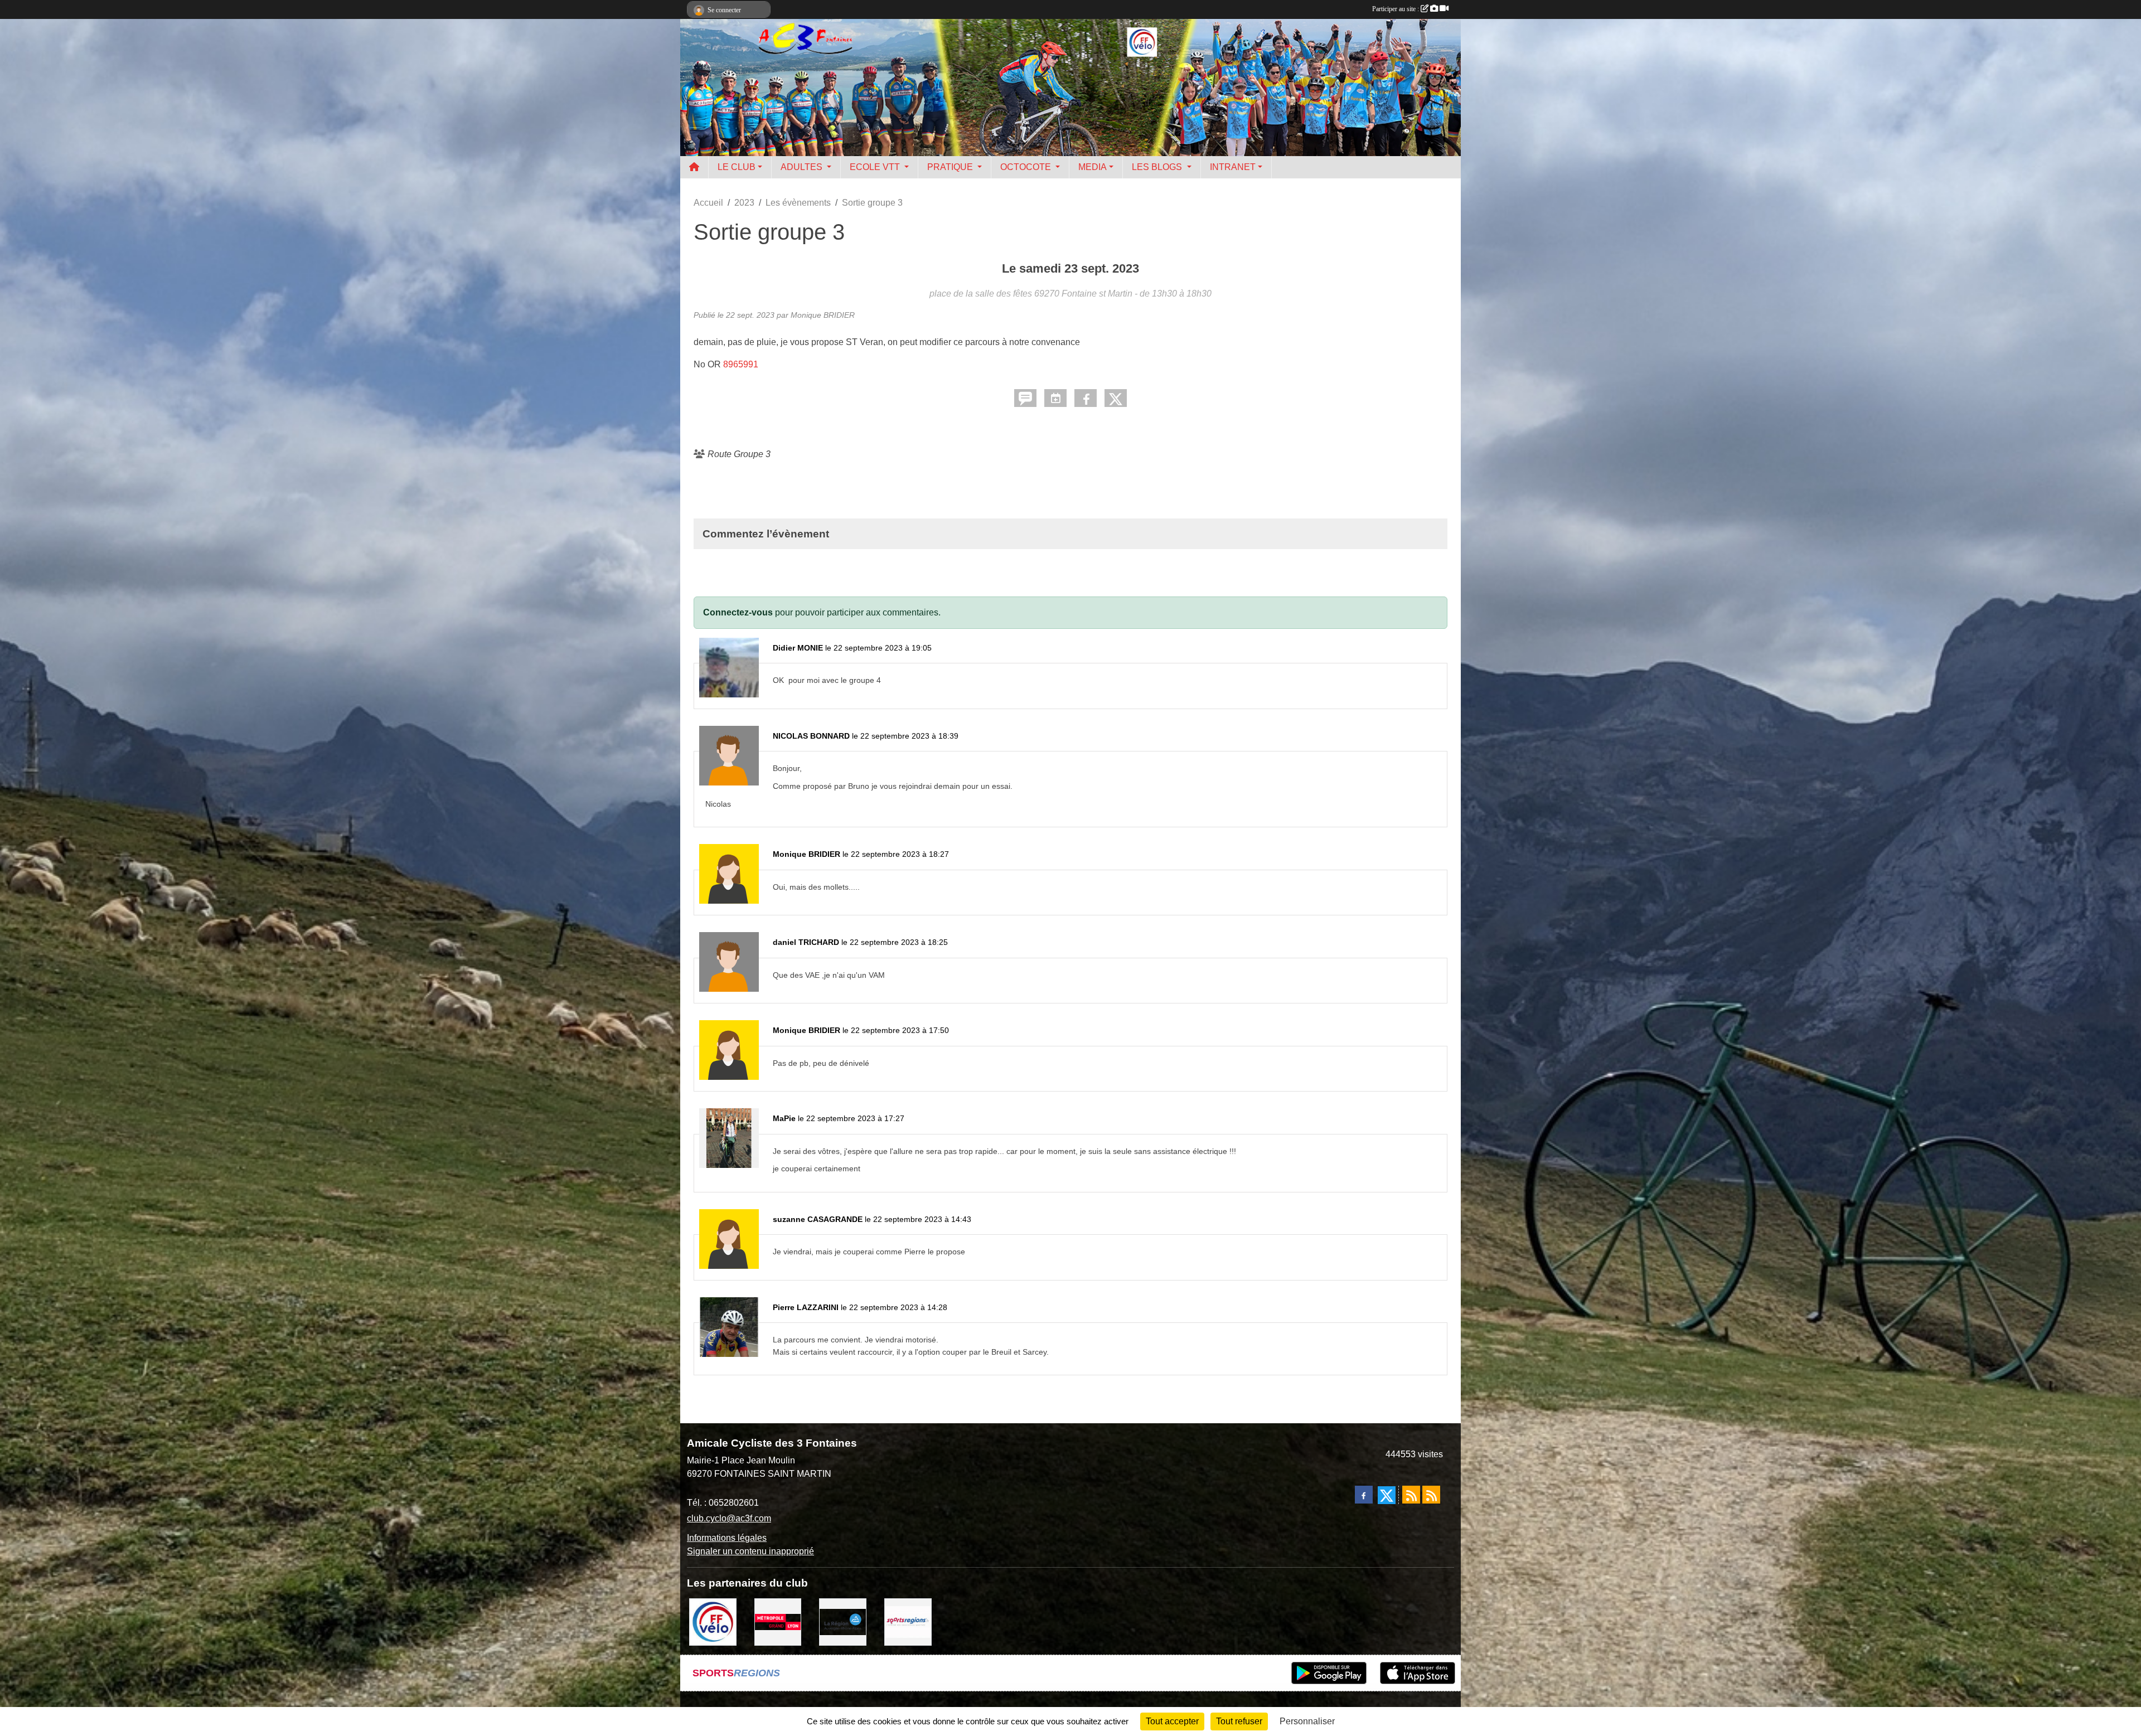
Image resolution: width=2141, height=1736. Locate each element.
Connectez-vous (738, 612)
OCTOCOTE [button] (1027, 167)
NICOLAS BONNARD (811, 736)
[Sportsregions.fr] (908, 1621)
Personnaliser (1307, 1721)
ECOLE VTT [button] (876, 167)
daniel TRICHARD (806, 942)
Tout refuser (1239, 1721)
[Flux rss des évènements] (1431, 1495)
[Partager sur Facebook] (1086, 398)
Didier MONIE (798, 648)
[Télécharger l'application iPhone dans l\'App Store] (1418, 1673)
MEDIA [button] (1093, 167)
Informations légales (727, 1538)
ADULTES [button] (803, 167)
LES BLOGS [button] (1158, 167)
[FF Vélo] (713, 1621)
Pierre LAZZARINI (806, 1307)
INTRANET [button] (1233, 167)
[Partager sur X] (1116, 398)
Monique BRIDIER (806, 854)
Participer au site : (1396, 9)
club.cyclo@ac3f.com (729, 1518)
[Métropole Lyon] (778, 1621)
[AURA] (843, 1621)
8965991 (741, 364)
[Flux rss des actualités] (1411, 1495)
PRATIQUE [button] (951, 167)
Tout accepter (1172, 1721)
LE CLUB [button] (737, 167)
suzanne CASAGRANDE (818, 1219)
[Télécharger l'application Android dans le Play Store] (1329, 1673)
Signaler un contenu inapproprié (750, 1551)
